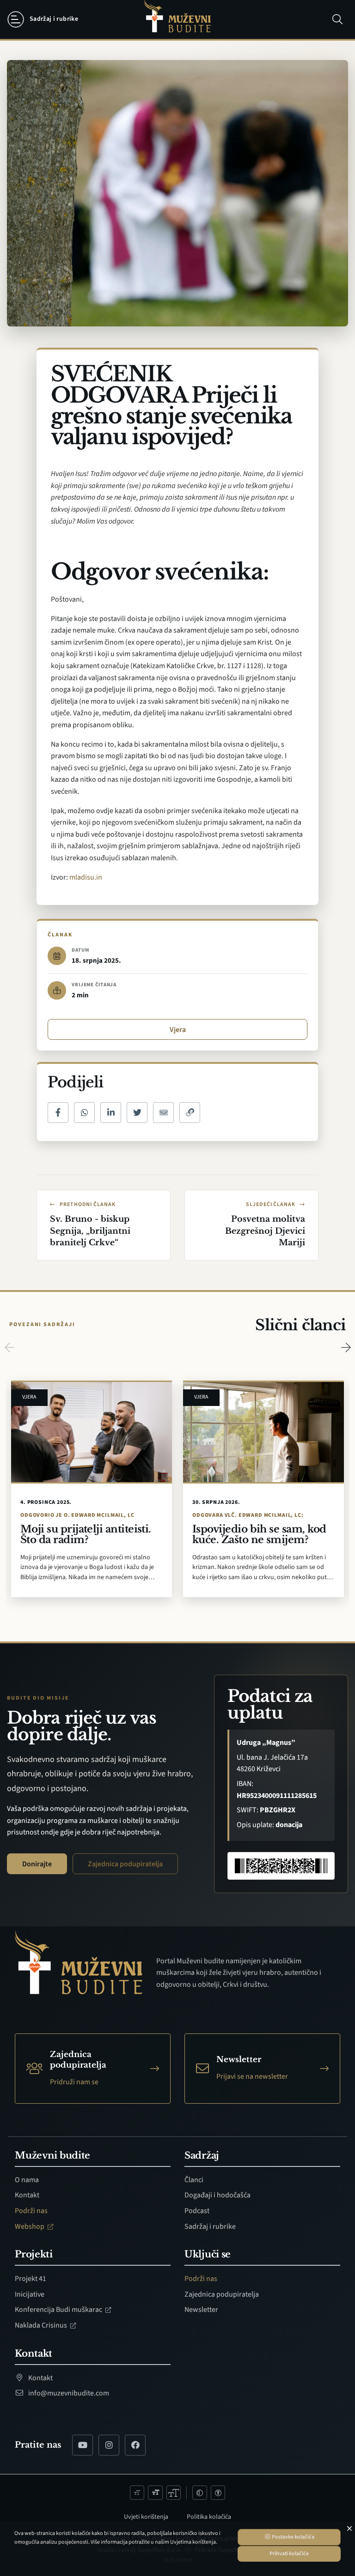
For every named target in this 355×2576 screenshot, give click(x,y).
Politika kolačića (209, 2517)
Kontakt (27, 2195)
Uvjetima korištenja (193, 2542)
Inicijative (30, 2294)
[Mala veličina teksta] (137, 2493)
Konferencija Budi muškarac (59, 2310)
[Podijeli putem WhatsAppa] (84, 1113)
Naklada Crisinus (42, 2325)
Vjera (178, 1030)
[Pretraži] (337, 19)
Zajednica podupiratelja (125, 1864)
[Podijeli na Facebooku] (58, 1113)
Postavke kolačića (293, 2537)
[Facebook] (135, 2445)
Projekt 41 (31, 2279)
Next (346, 1347)
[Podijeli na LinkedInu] (111, 1113)
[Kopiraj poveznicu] (190, 1113)
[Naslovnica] (177, 20)
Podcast (197, 2211)
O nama (27, 2180)
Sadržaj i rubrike (210, 2226)
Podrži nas (31, 2211)
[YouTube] (83, 2445)
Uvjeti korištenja (146, 2517)
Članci (194, 2180)
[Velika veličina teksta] (174, 2493)
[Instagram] (109, 2445)
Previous (9, 1347)
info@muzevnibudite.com (68, 2393)
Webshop (30, 2226)
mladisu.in (86, 877)
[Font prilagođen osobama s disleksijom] (218, 2493)
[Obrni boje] (200, 2493)
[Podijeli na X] (137, 1113)
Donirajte (37, 1864)
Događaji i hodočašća (217, 2195)
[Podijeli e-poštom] (163, 1113)
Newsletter (201, 2310)
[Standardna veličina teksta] (155, 2493)
